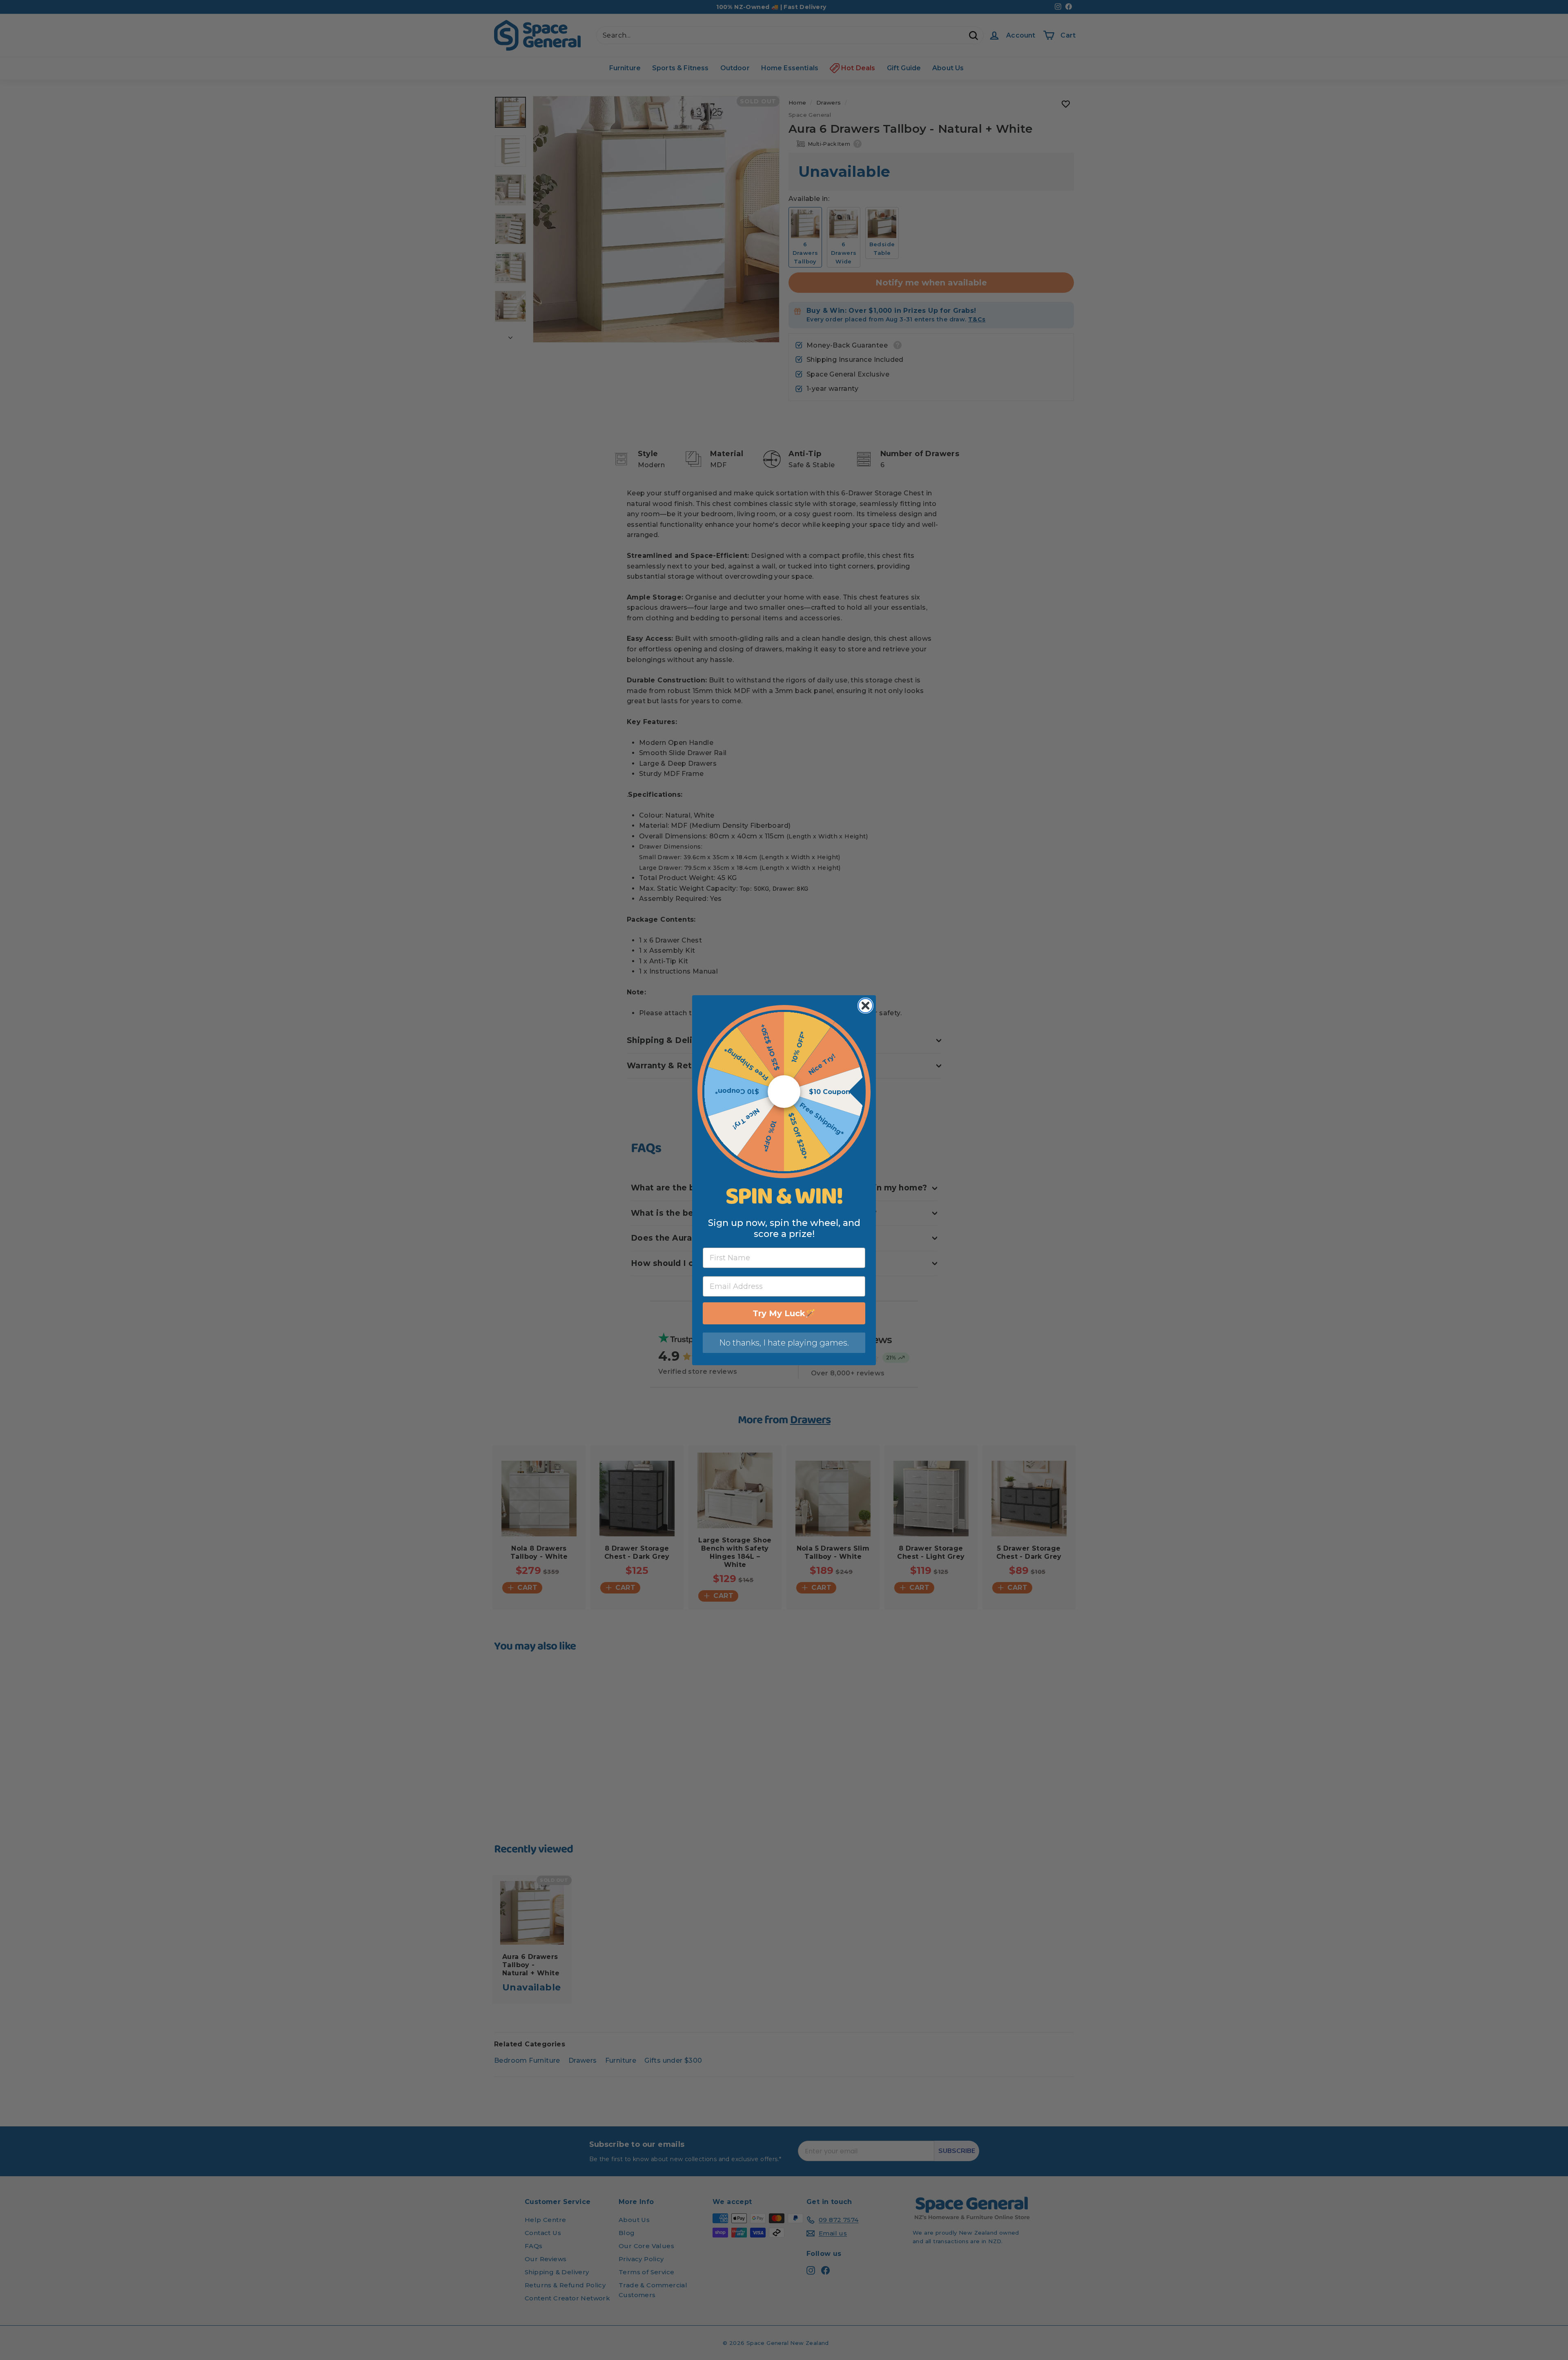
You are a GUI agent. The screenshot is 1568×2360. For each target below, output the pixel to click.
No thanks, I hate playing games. (784, 1343)
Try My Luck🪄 (784, 1313)
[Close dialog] (865, 1006)
